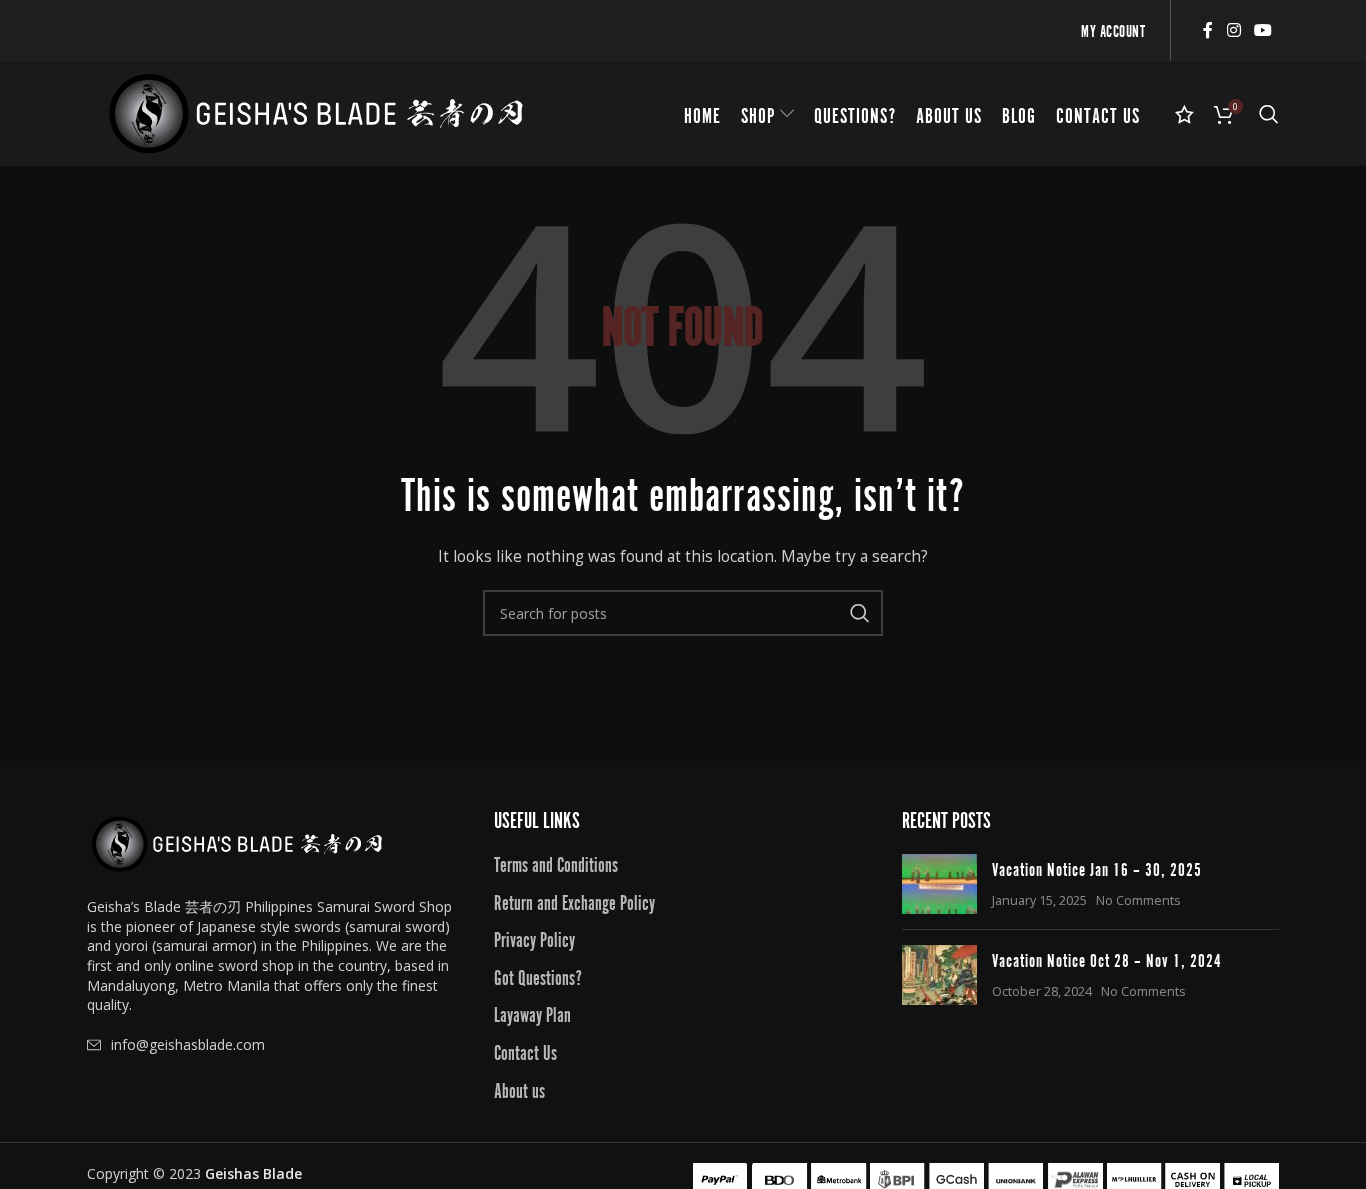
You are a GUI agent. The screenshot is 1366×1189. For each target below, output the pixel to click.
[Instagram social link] (1233, 30)
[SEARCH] (860, 613)
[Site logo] (316, 111)
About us (519, 1089)
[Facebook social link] (1208, 30)
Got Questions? (538, 976)
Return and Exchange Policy (574, 901)
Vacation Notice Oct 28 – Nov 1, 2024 (1107, 959)
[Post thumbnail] (939, 884)
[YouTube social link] (1263, 30)
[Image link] (237, 842)
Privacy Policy (534, 938)
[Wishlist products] (1184, 114)
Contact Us (525, 1051)
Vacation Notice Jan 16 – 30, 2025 (1097, 868)
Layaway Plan (532, 1013)
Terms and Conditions (556, 863)
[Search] (1269, 114)
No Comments (1138, 900)
